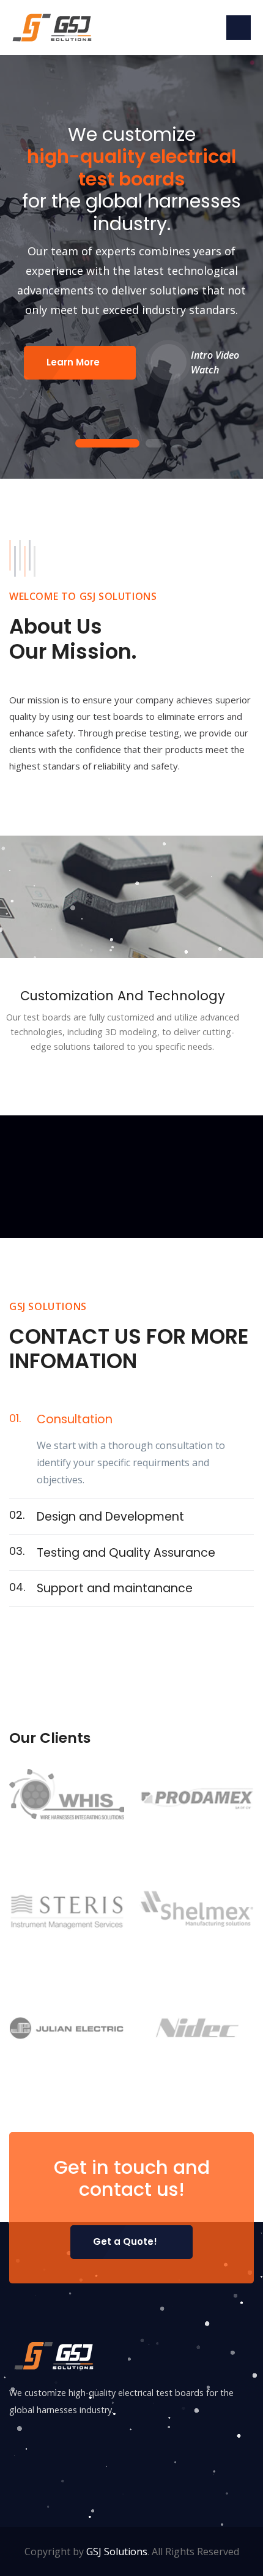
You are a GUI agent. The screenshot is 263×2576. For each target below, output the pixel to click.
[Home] (54, 26)
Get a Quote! (125, 2241)
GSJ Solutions (117, 2552)
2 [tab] (155, 444)
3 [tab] (179, 444)
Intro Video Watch (215, 362)
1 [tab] (107, 444)
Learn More (73, 362)
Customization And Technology (123, 996)
